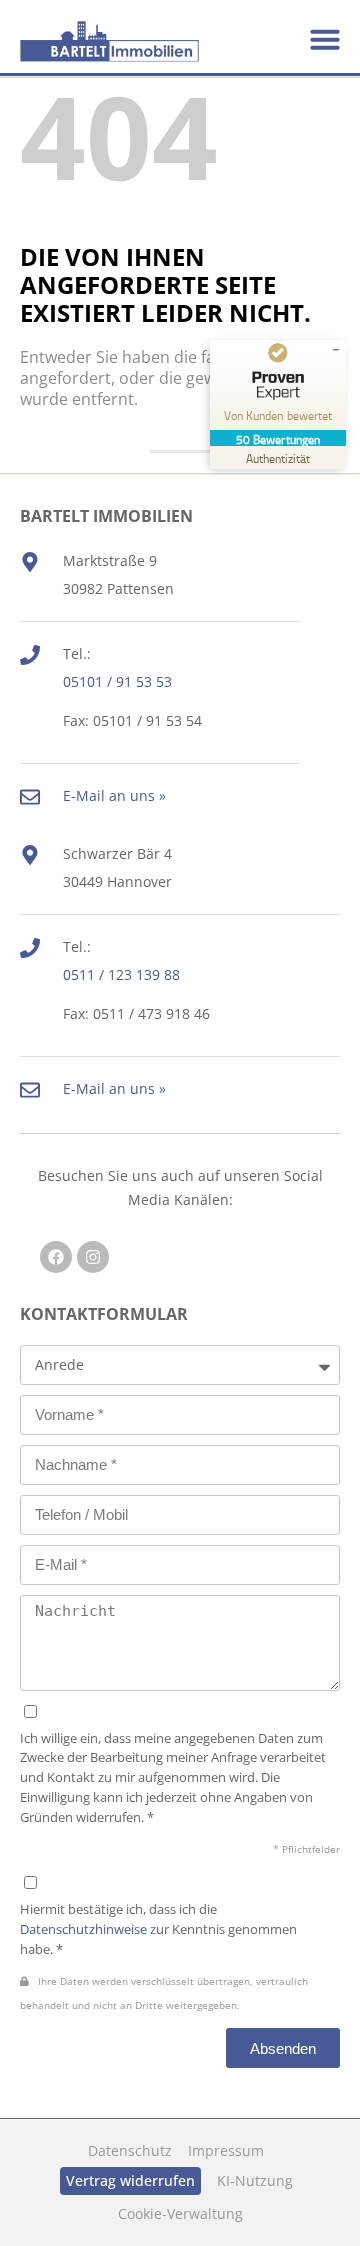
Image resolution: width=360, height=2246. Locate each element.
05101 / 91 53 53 (117, 681)
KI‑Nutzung (255, 2180)
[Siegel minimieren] (336, 350)
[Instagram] (93, 1257)
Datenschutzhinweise (83, 1929)
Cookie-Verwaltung (180, 2213)
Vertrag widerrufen (130, 2180)
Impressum (226, 2150)
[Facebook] (56, 1257)
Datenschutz (130, 2150)
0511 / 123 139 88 (121, 974)
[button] (325, 39)
